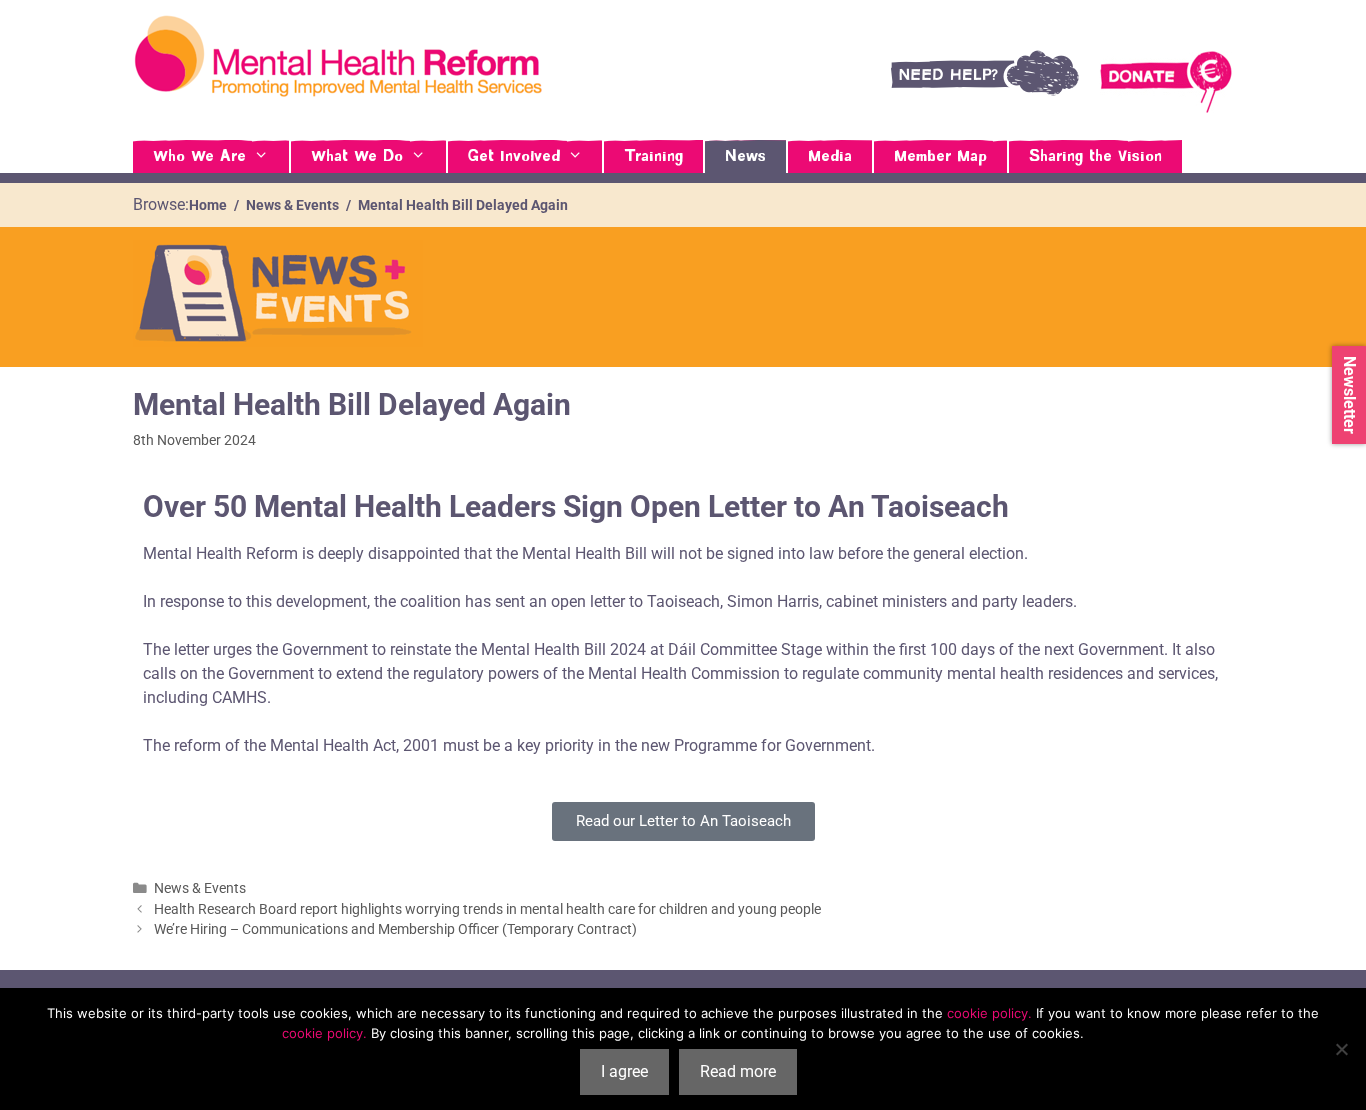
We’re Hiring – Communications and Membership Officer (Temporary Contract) (395, 929)
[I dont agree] (1341, 1049)
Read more (738, 1071)
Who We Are (199, 157)
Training (653, 157)
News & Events (200, 888)
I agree (624, 1071)
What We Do (357, 157)
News (745, 157)
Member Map (940, 157)
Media (830, 157)
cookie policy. (989, 1013)
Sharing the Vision (1095, 157)
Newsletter (1349, 395)
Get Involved (514, 157)
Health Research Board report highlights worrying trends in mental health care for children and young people (487, 909)
